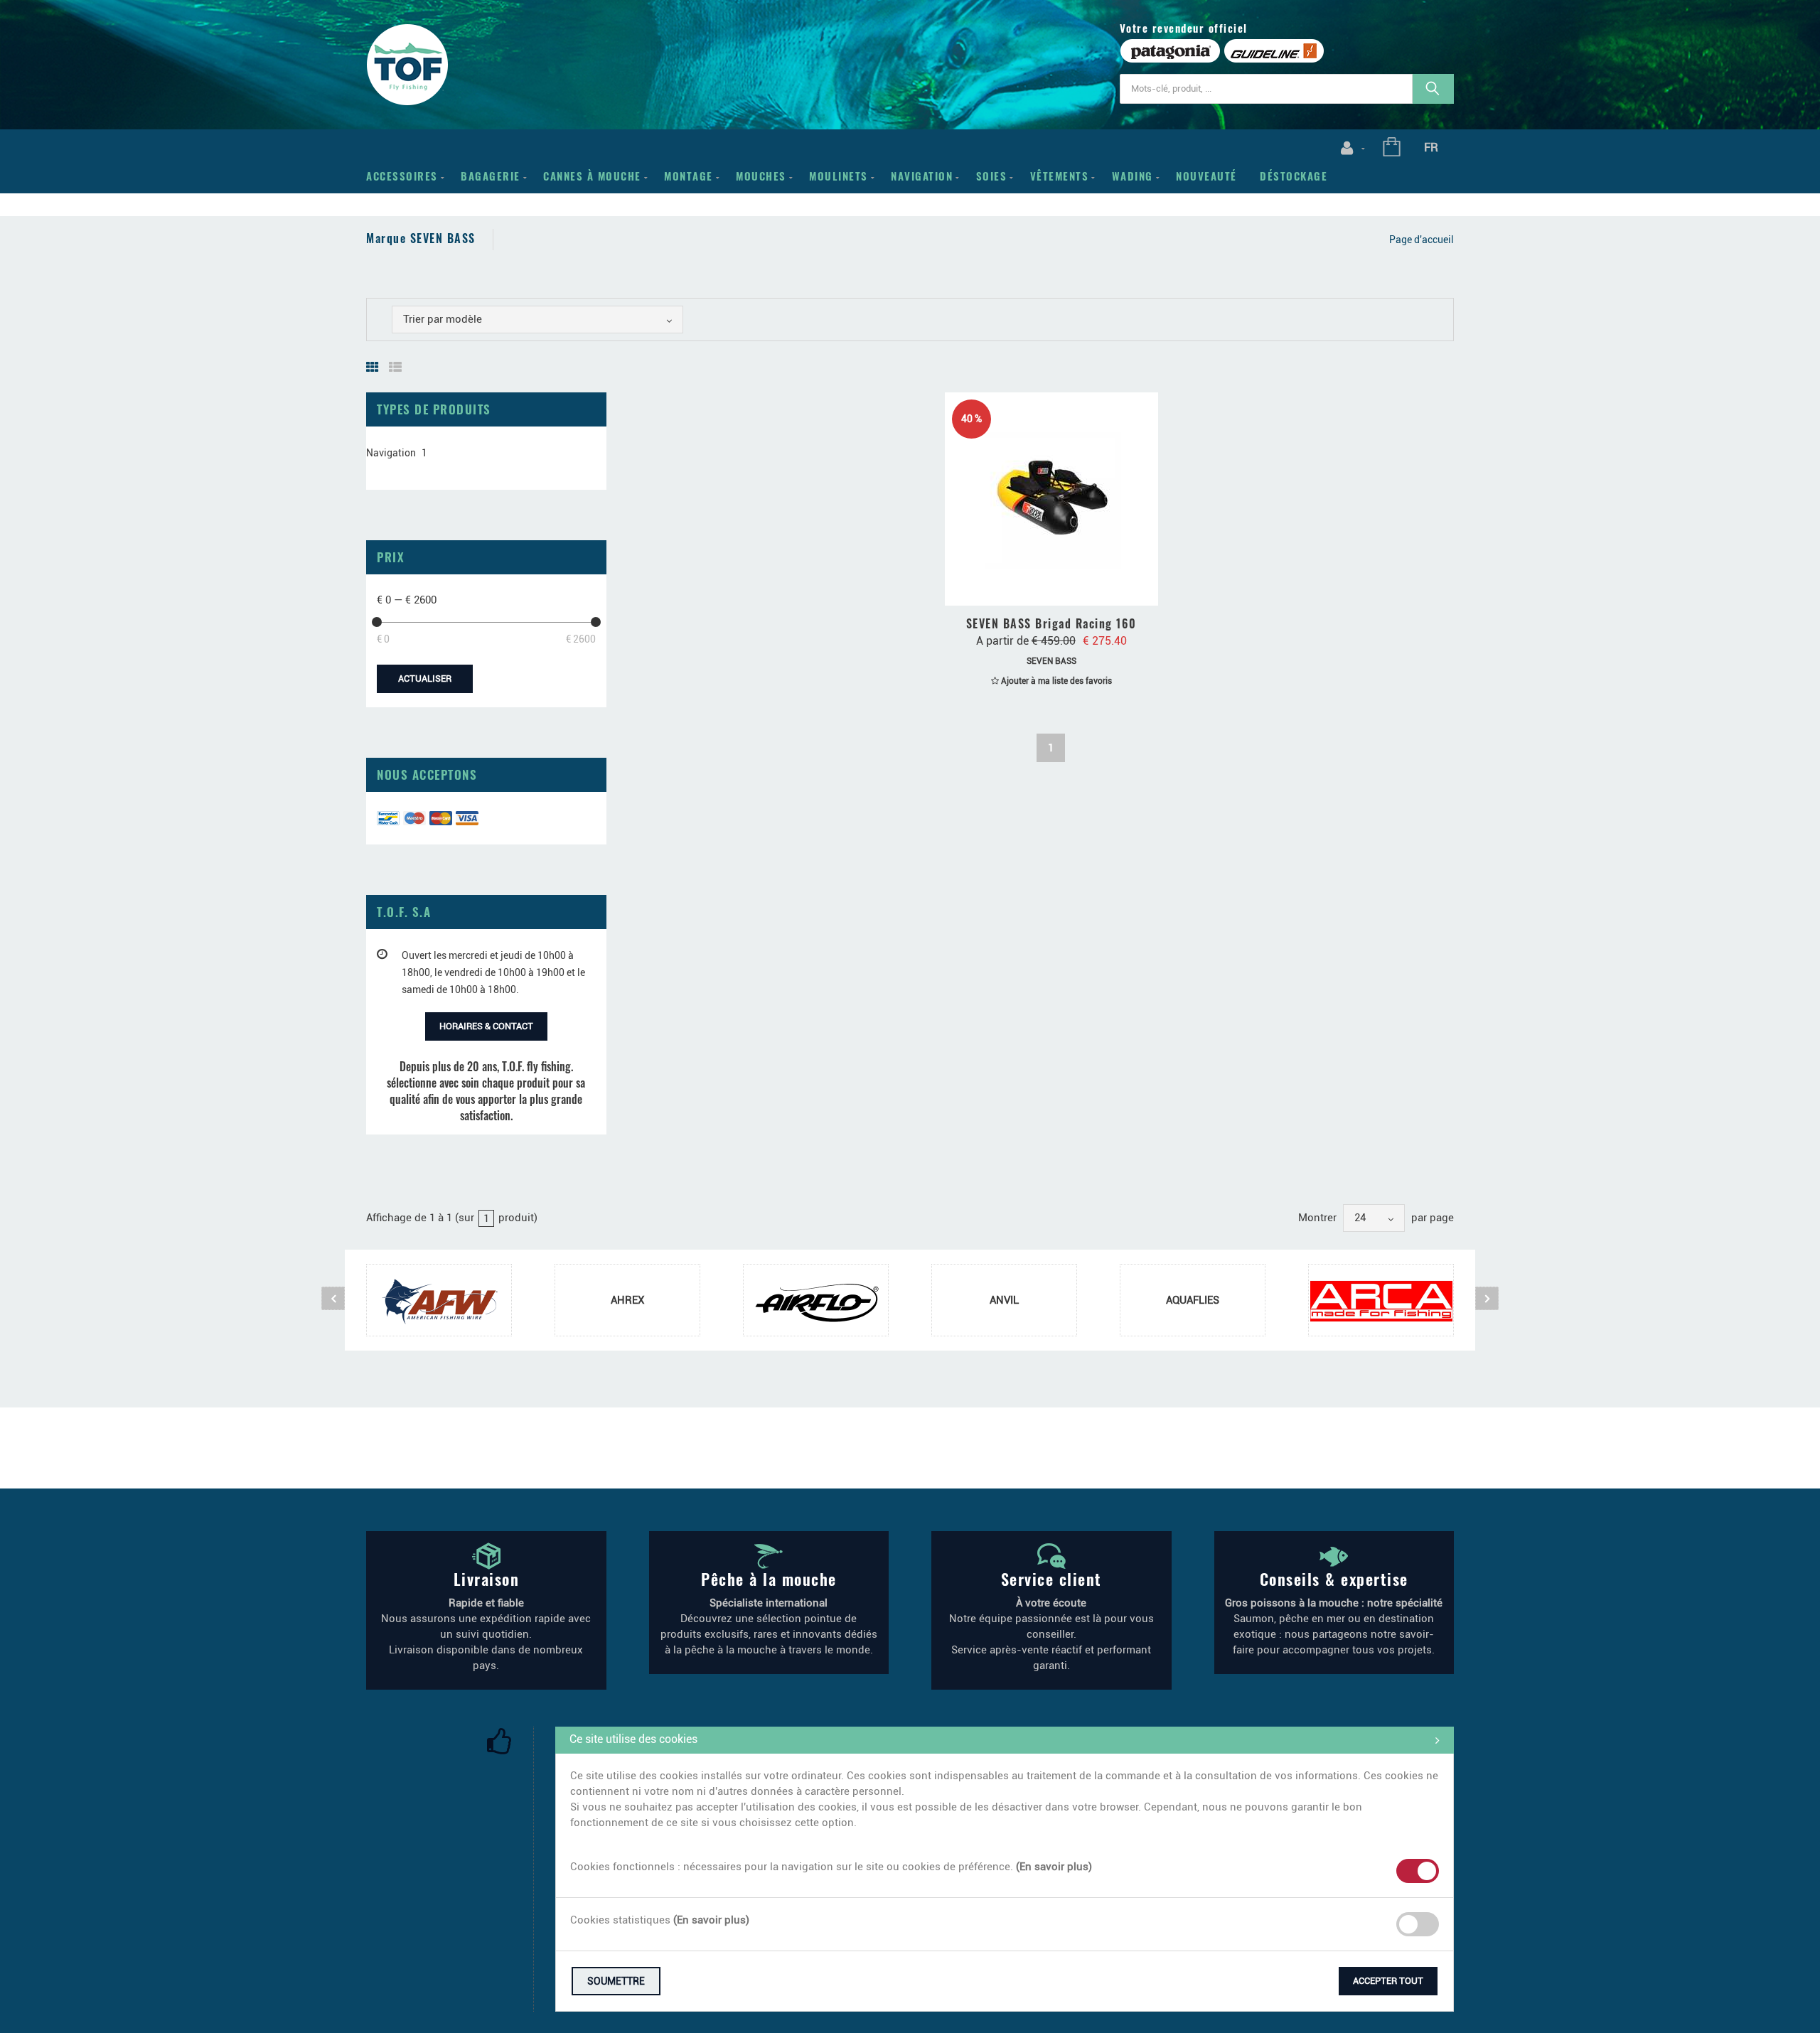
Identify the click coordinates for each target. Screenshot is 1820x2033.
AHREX (627, 1300)
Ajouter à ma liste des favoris (1055, 681)
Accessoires (402, 176)
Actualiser (425, 678)
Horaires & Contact (486, 1026)
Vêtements (1060, 176)
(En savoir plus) (1054, 1867)
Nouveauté (1206, 176)
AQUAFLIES (1193, 1300)
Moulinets (839, 176)
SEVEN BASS (1051, 661)
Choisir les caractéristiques (1058, 590)
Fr (1431, 147)
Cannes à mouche (592, 176)
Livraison (487, 1579)
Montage (689, 176)
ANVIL (1004, 1300)
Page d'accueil (1422, 240)
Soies (992, 176)
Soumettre (616, 1981)
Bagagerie (491, 176)
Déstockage (1294, 176)
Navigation (922, 176)
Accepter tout (1388, 1981)
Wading (1133, 176)
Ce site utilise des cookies (633, 1739)
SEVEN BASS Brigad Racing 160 (1051, 623)
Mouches (761, 176)
